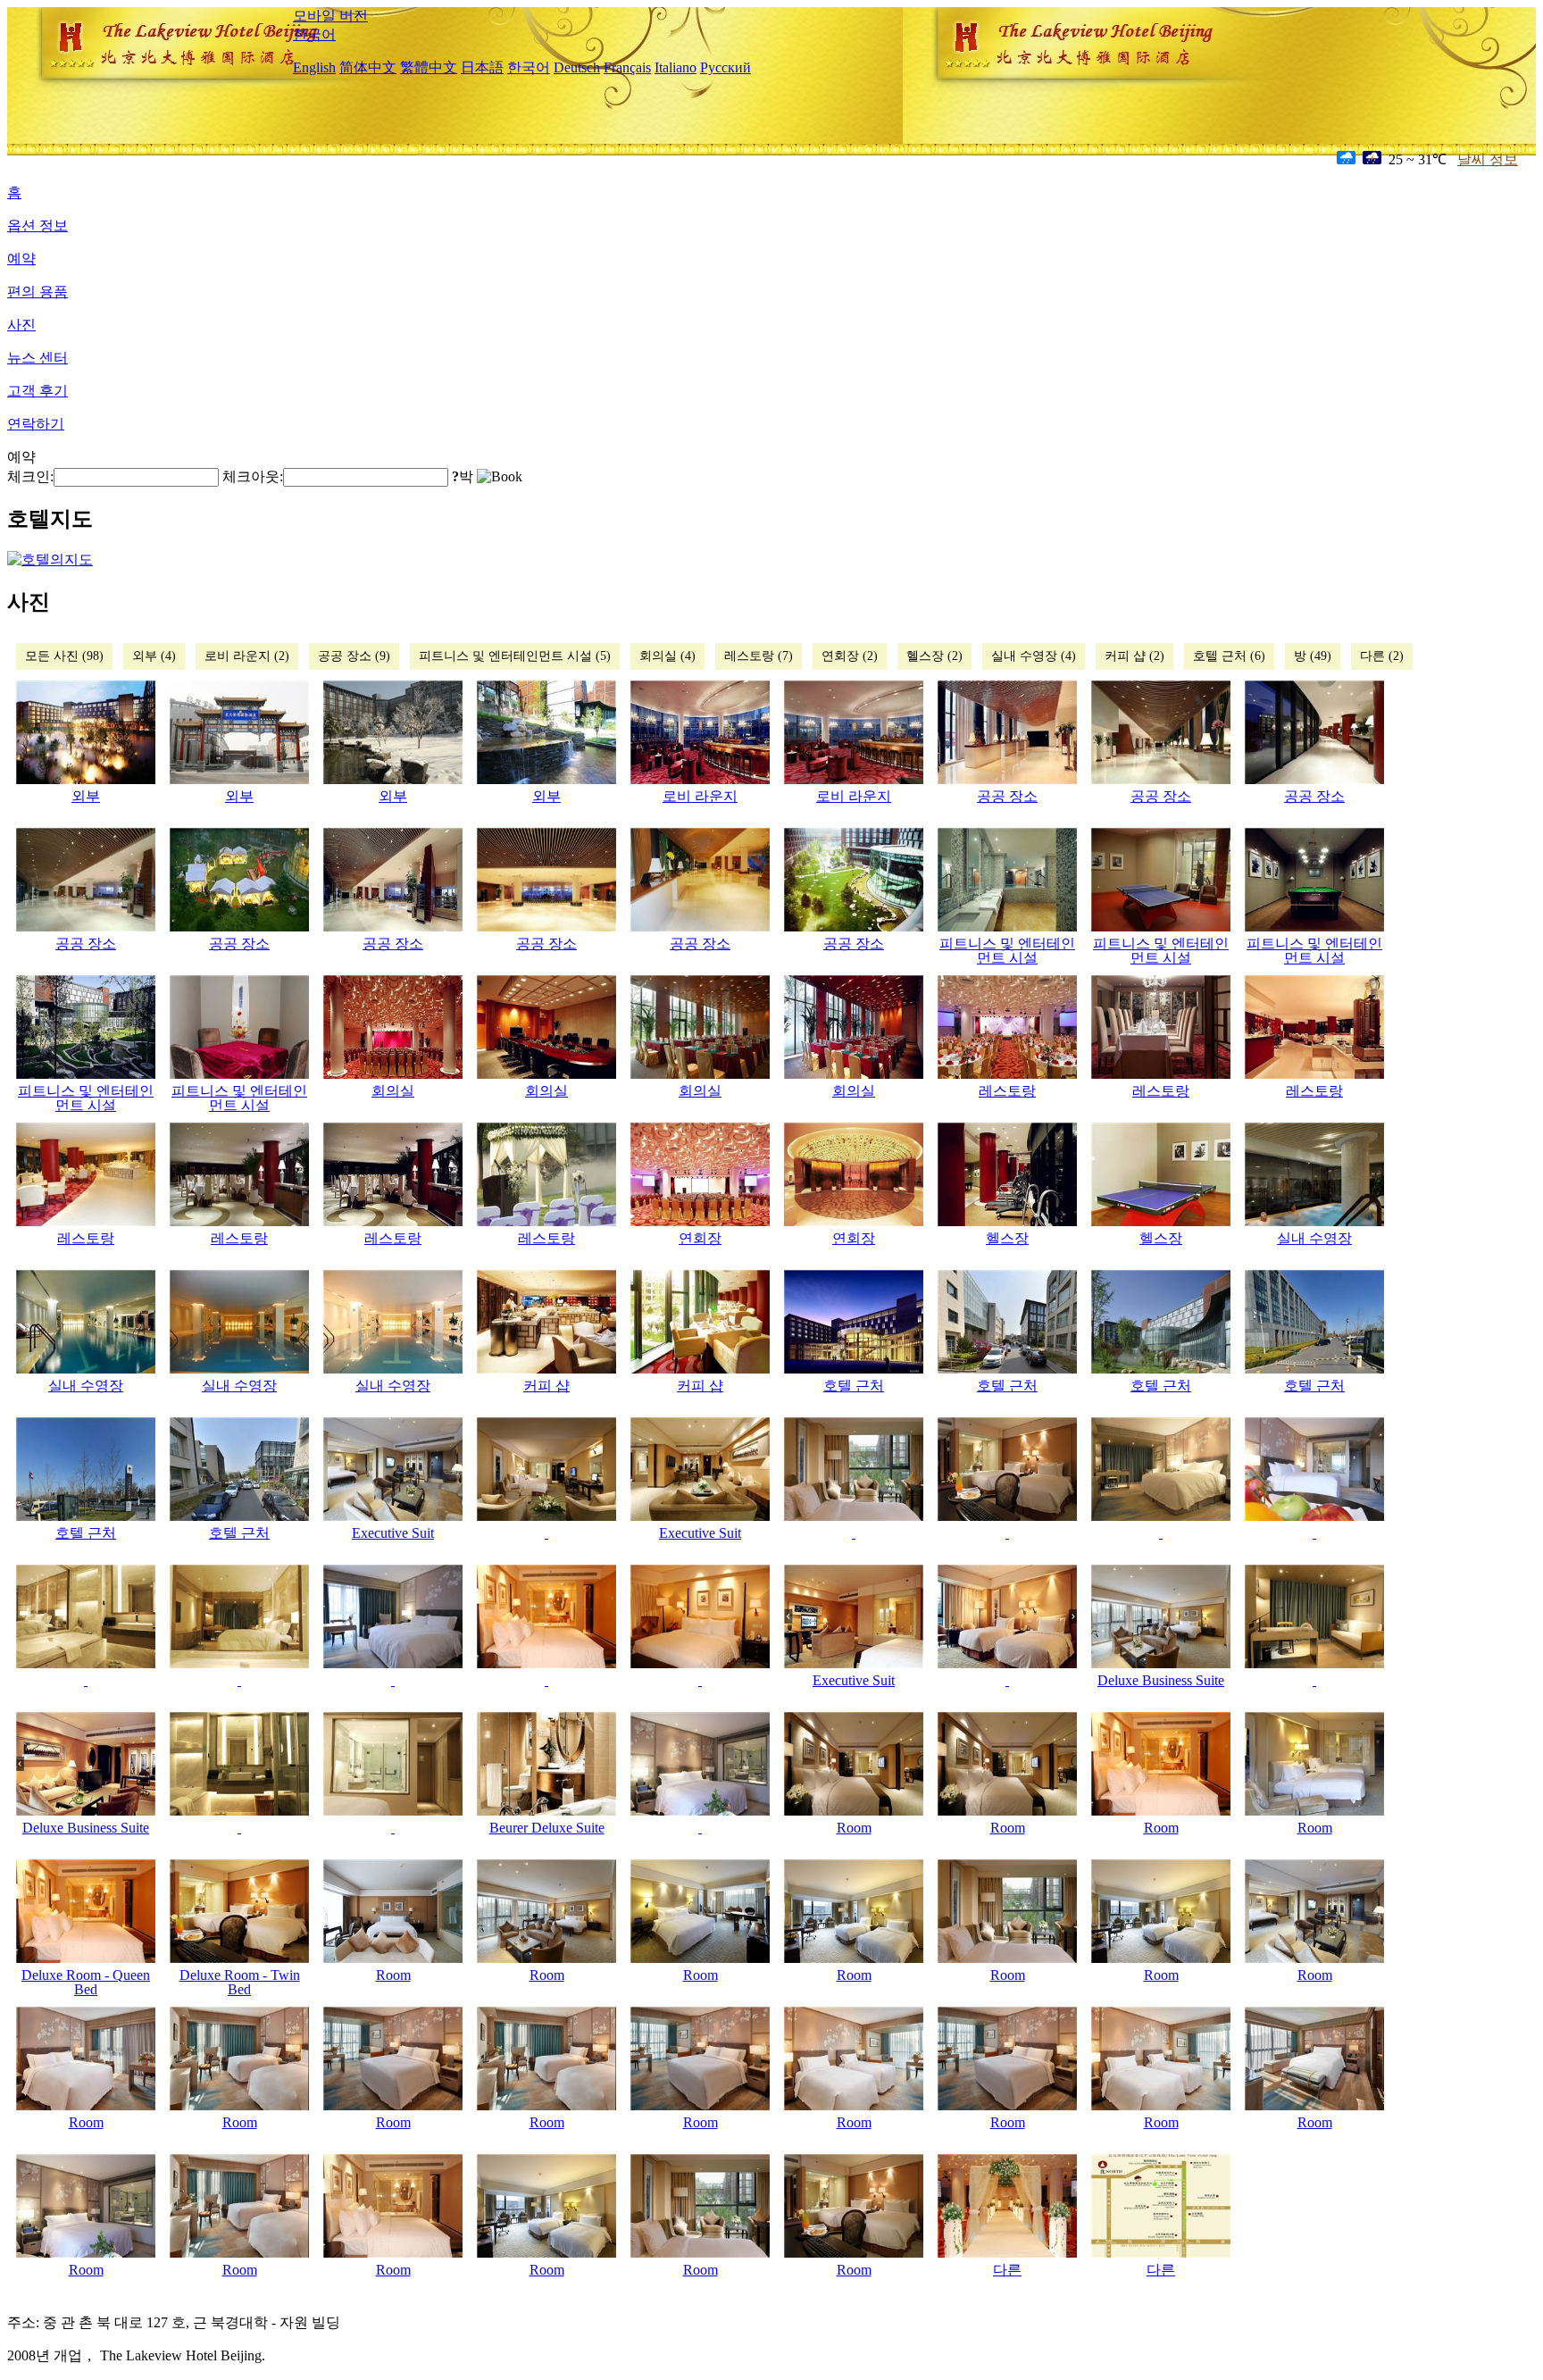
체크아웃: (253, 476)
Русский (726, 67)
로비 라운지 (700, 796)
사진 (21, 325)
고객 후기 (38, 391)
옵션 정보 (38, 225)
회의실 (393, 1091)
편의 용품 (38, 292)
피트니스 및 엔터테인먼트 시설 (1007, 951)
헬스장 (1007, 1238)
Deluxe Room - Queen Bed (86, 1982)
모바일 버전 (330, 16)
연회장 (700, 1238)
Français (627, 67)
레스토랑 (1007, 1091)
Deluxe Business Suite (1161, 1680)
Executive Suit (393, 1533)
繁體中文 (429, 67)
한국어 (314, 34)
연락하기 (36, 424)
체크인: (30, 476)
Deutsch (577, 67)
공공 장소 (1007, 796)
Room (854, 1828)
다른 (1007, 2270)
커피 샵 (546, 1386)
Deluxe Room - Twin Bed (240, 1982)
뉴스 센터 (38, 358)
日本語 (482, 67)
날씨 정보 (1488, 159)
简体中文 (368, 67)
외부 (86, 796)
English (314, 67)
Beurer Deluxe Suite (547, 1828)
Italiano (676, 67)
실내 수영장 (1314, 1238)
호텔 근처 (854, 1386)
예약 (21, 259)
